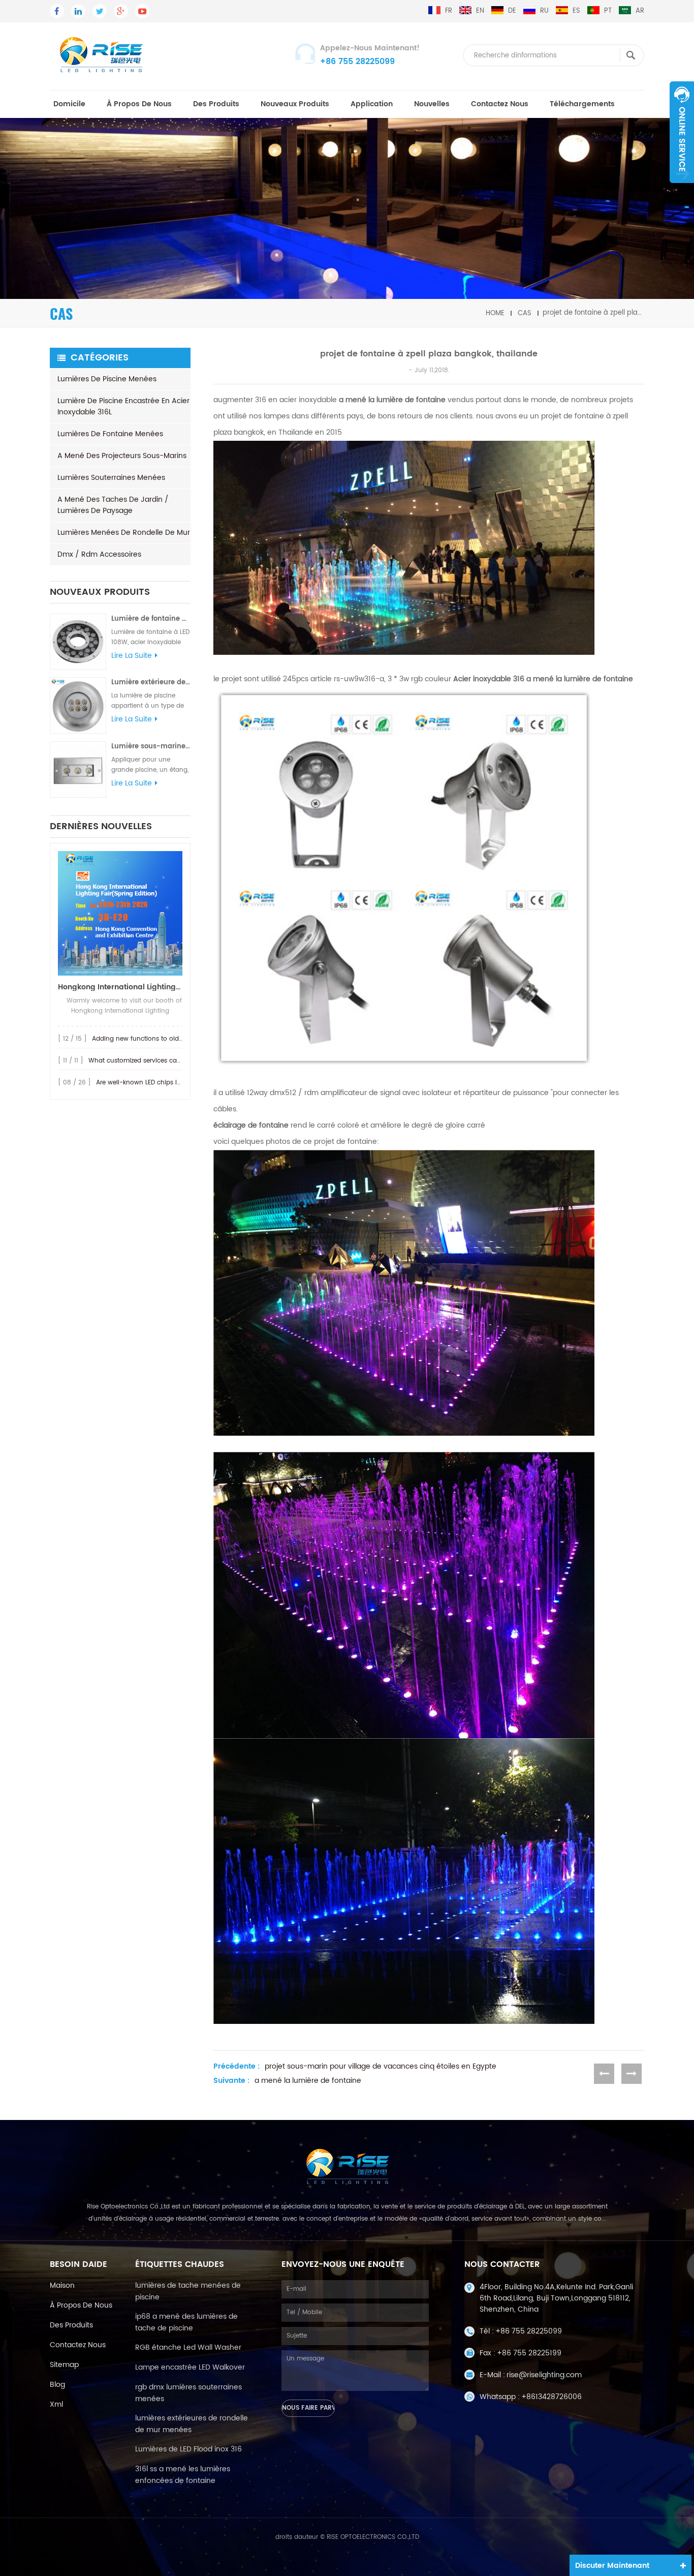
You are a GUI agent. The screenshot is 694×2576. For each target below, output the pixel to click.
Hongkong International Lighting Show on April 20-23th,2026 (120, 987)
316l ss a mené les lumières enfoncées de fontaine (183, 2475)
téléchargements (582, 104)
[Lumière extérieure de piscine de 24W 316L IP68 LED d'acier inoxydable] (78, 705)
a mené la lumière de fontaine (308, 2081)
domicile (69, 104)
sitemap (64, 2365)
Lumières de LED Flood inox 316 (188, 2449)
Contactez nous (500, 104)
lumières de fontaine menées (110, 434)
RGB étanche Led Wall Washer (188, 2347)
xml (56, 2404)
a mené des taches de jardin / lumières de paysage (113, 505)
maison (62, 2285)
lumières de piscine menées (107, 379)
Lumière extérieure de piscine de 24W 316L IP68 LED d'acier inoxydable (151, 683)
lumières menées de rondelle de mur (124, 533)
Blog (57, 2385)
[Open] (682, 132)
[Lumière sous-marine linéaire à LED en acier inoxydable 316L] (78, 769)
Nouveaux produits (295, 104)
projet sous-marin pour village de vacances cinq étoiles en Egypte (381, 2067)
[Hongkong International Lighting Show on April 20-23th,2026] (120, 913)
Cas (525, 313)
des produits (216, 104)
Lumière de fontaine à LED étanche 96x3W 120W (151, 619)
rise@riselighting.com (544, 2375)
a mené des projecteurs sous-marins (122, 456)
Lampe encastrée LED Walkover (190, 2367)
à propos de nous (139, 104)
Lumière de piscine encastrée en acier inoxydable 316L (123, 406)
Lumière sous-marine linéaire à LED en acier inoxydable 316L (151, 747)
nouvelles (432, 104)
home (495, 313)
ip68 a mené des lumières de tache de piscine (186, 2322)
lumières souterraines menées (111, 478)
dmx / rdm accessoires (99, 554)
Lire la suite (132, 656)
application (372, 104)
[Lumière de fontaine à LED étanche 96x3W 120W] (78, 642)
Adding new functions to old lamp (144, 1039)
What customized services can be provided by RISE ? (169, 1061)
